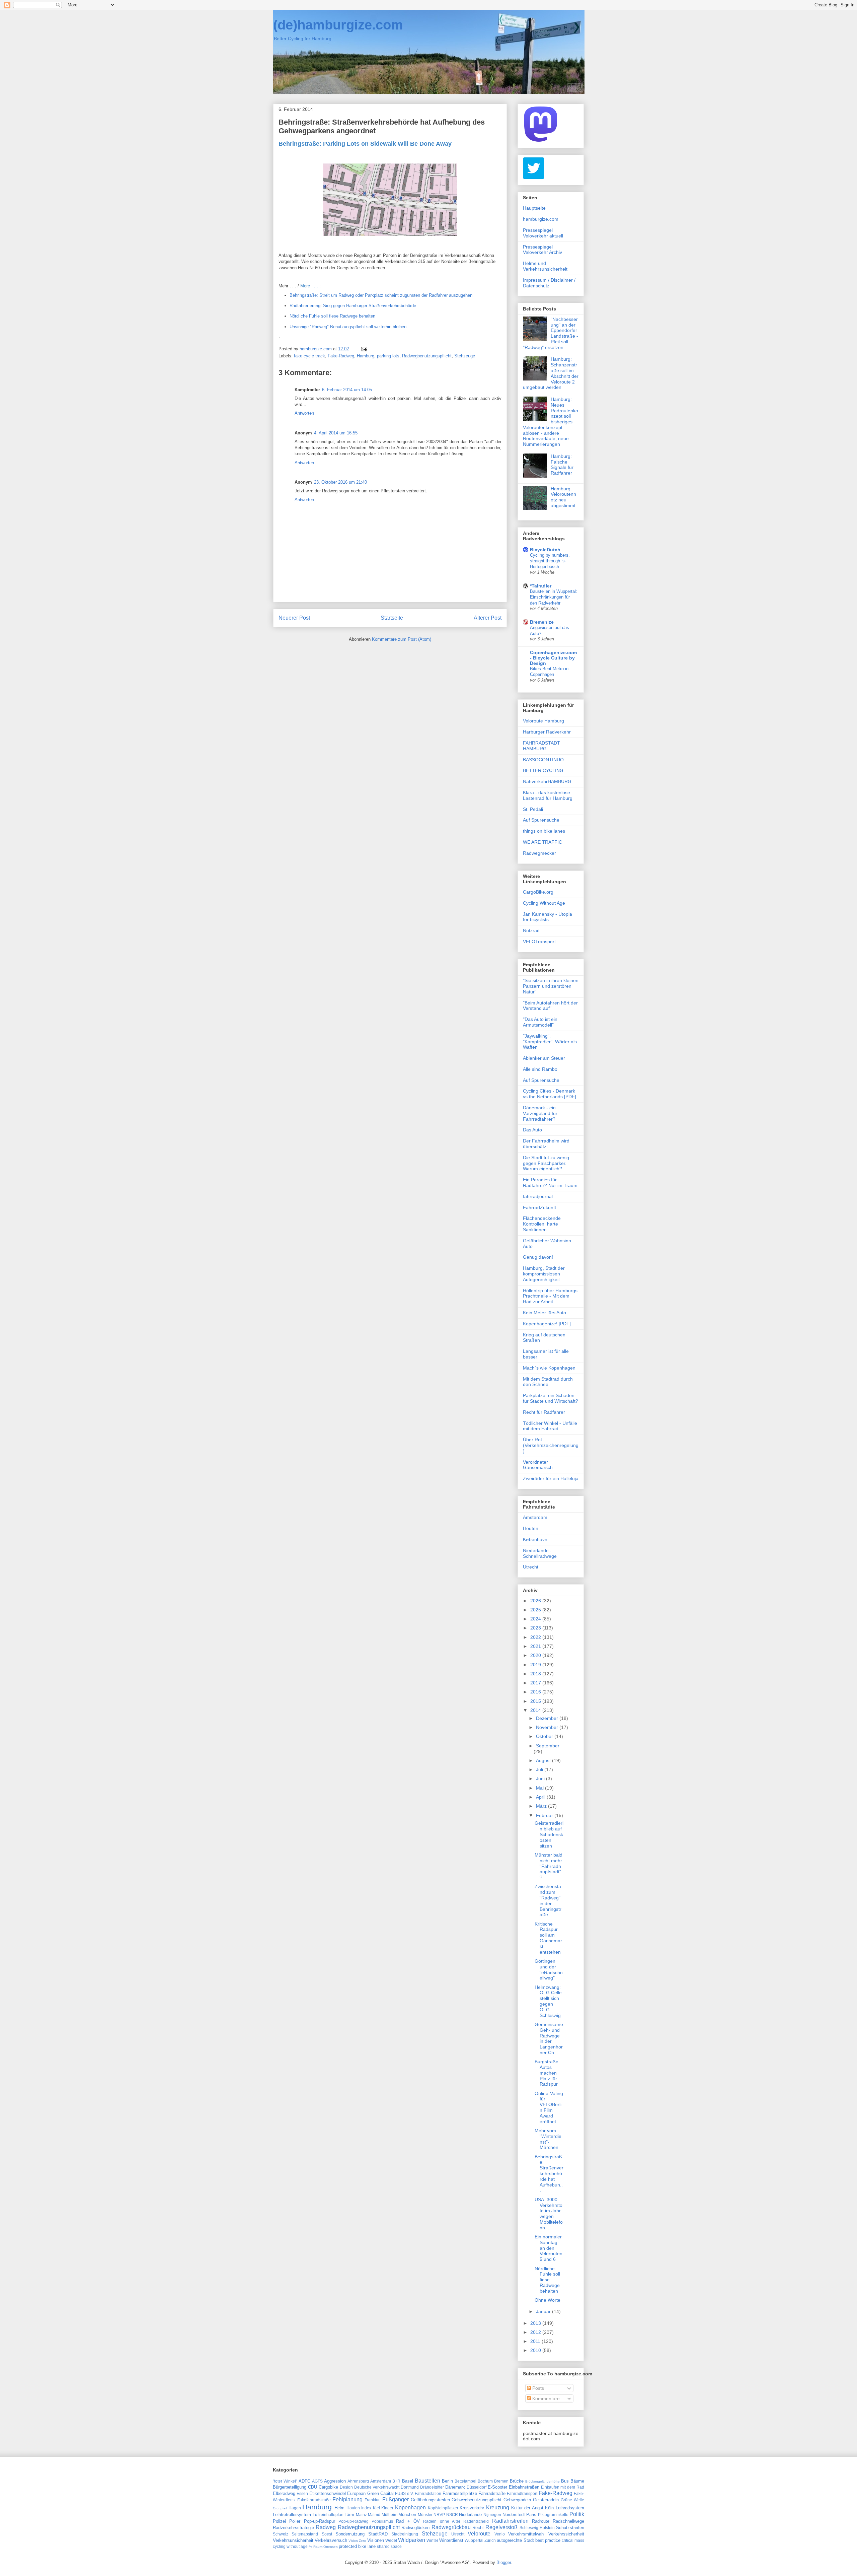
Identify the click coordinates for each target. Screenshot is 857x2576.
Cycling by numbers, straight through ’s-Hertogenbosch (550, 561)
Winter (432, 2540)
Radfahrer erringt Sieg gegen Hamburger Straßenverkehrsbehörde (353, 306)
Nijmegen (492, 2515)
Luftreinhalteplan (328, 2515)
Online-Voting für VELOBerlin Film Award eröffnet (549, 2107)
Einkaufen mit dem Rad (563, 2487)
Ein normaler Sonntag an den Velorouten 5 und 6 (549, 2248)
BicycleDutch (545, 550)
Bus (565, 2481)
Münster (425, 2515)
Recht (478, 2528)
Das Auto (532, 1130)
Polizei (279, 2521)
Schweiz (281, 2534)
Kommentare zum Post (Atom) (402, 639)
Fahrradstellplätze (460, 2493)
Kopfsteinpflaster (443, 2508)
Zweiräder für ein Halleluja (551, 1478)
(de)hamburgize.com (338, 25)
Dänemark (455, 2487)
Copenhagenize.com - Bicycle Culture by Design (553, 658)
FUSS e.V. (404, 2493)
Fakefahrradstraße (314, 2500)
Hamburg (366, 356)
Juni (541, 1779)
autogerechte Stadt (515, 2540)
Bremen (501, 2481)
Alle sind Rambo (540, 1069)
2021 (536, 1646)
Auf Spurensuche (541, 820)
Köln (549, 2508)
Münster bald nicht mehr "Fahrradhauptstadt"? (549, 1866)
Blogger (504, 2562)
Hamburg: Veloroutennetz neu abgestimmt (563, 497)
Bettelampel (465, 2481)
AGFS (317, 2481)
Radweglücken (415, 2528)
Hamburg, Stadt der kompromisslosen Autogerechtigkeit (544, 1274)
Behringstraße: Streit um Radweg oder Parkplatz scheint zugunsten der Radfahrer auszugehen (381, 295)
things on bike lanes (544, 831)
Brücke (517, 2481)
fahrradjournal (538, 1196)
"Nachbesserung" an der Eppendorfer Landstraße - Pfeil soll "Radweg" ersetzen (551, 333)
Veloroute (479, 2534)
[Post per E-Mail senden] (364, 349)
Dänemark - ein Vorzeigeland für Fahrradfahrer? (540, 1113)
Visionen (376, 2540)
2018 (536, 1674)
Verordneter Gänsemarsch (538, 1465)
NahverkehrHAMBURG (547, 781)
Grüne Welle (572, 2500)
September (548, 1746)
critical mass (573, 2540)
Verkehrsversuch (331, 2540)
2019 (536, 1665)
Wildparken (412, 2540)
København (535, 1539)
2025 (536, 1610)
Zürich (490, 2540)
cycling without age (290, 2546)
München (407, 2515)
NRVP (439, 2515)
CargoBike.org (538, 892)
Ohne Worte (548, 2300)
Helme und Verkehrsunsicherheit (545, 266)
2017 (536, 1683)
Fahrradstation (428, 2493)
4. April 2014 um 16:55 (336, 433)
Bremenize (542, 622)
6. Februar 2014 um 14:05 (347, 390)
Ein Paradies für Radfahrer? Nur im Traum (550, 1182)
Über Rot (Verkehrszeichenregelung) (551, 1445)
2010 (536, 2350)
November (548, 1727)
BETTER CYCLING (543, 770)
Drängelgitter (432, 2487)
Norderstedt (514, 2515)
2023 (536, 1628)
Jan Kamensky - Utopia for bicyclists (548, 917)
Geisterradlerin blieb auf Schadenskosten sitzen (549, 1834)
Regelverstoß (501, 2527)
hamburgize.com (541, 219)
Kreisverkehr (472, 2508)
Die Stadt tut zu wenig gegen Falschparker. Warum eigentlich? (546, 1163)
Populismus (382, 2521)
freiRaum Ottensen (323, 2547)
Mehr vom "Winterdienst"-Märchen (548, 2139)
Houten (531, 1528)
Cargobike (328, 2487)
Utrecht (531, 1567)
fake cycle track (309, 356)
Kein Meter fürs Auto (544, 1313)
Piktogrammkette (553, 2515)
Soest (327, 2534)
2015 (536, 1701)
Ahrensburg (358, 2481)
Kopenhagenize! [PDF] (547, 1324)
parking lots (388, 356)
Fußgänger (396, 2499)
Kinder (387, 2508)
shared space (389, 2546)
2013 (536, 2323)
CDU (313, 2487)
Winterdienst (451, 2540)
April (541, 1797)
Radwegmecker (539, 853)
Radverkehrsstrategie (293, 2528)
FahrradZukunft (539, 1207)
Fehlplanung (347, 2499)
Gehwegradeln (517, 2500)
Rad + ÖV (408, 2521)
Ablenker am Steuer (544, 1058)
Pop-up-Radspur (320, 2521)
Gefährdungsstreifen (430, 2500)
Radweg (326, 2527)
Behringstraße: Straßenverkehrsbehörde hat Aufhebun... (549, 2174)
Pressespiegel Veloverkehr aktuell (543, 233)
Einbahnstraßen (524, 2487)
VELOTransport (539, 942)
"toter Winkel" (285, 2481)
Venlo (500, 2534)
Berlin (447, 2481)
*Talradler (541, 586)
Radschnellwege (568, 2521)
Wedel (391, 2540)
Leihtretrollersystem (292, 2515)
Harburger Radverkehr (547, 732)
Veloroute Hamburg (543, 721)
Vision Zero (357, 2541)
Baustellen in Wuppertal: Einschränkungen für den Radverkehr (554, 597)
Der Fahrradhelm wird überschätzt (546, 1144)
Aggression (335, 2481)
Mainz (361, 2515)
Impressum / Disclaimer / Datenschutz (549, 283)
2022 (536, 1637)
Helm (339, 2508)
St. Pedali (533, 809)
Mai (540, 1788)
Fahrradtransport (522, 2493)
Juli (540, 1769)
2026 (536, 1601)
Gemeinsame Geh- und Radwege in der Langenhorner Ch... (549, 2038)
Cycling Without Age (544, 903)
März (542, 1806)
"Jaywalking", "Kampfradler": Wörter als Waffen (550, 1042)
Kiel (376, 2508)
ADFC (304, 2481)
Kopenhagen (410, 2508)
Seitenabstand (305, 2534)
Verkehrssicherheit (566, 2534)
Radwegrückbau (451, 2527)
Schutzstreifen (570, 2528)
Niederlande (470, 2515)
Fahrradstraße (492, 2493)
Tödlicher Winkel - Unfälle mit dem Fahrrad (550, 1426)
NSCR (452, 2515)
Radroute (541, 2521)
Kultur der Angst (527, 2508)
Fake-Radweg (341, 356)
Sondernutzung (350, 2534)
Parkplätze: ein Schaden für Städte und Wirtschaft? (551, 1398)
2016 (536, 1692)
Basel (408, 2481)
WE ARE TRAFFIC (542, 842)
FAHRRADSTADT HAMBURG (541, 746)
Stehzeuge (465, 356)
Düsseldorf (477, 2487)
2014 (536, 1710)
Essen (302, 2493)
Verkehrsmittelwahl (526, 2534)
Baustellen (427, 2481)
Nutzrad (531, 930)
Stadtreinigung (405, 2534)
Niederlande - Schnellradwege (540, 1553)
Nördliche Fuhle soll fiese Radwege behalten (332, 316)
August (544, 1760)
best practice (548, 2540)
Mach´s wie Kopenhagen (549, 1368)
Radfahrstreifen (510, 2521)
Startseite (392, 618)
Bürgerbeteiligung (290, 2487)
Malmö (374, 2515)
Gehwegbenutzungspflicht (477, 2500)
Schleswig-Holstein (537, 2528)
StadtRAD (378, 2534)
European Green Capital (370, 2493)
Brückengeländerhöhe (542, 2481)
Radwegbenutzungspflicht (427, 356)
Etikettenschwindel (328, 2493)
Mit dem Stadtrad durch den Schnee (548, 1382)
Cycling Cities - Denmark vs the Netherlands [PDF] (550, 1094)
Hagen (295, 2508)
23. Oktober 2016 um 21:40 (340, 482)
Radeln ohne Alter (442, 2521)
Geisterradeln (546, 2500)
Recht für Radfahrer (544, 1412)
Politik (577, 2514)
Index (366, 2508)
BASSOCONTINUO (543, 760)
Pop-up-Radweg (354, 2521)
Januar (544, 2311)
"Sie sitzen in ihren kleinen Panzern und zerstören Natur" (551, 986)
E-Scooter (497, 2487)
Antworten (304, 413)
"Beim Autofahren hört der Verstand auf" (550, 1006)
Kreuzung (498, 2508)
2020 (536, 1655)
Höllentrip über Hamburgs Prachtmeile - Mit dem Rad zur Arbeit (550, 1296)
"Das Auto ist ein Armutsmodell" (540, 1022)
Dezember (548, 1718)
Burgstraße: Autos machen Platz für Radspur (547, 2073)
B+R (396, 2481)
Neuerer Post (294, 618)
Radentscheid (476, 2521)
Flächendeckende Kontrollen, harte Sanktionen (542, 1224)
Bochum (485, 2481)
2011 (536, 2341)
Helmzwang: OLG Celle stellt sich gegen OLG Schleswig (548, 2001)
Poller (295, 2521)
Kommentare (545, 2398)
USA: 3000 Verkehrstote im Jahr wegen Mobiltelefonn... (549, 2214)
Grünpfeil (280, 2508)
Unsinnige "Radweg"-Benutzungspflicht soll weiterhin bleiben (348, 327)
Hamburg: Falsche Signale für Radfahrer (562, 465)
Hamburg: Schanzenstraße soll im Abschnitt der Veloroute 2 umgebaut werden (551, 373)
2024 (536, 1619)
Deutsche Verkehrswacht (377, 2487)
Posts (537, 2388)
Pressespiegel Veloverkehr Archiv (542, 250)
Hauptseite (534, 208)
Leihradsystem (570, 2508)
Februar (545, 1815)
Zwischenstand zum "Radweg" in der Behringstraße (548, 1900)
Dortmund (410, 2487)
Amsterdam (535, 1517)
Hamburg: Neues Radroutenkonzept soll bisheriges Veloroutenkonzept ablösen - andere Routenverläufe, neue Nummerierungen (551, 422)
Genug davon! (538, 1257)
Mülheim (389, 2515)
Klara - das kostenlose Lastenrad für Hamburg (548, 795)
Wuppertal (474, 2540)
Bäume (577, 2481)
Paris (531, 2515)
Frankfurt (373, 2500)
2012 (536, 2332)
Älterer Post (488, 618)
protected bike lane (357, 2546)
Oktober (545, 1736)
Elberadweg (284, 2493)
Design (346, 2487)
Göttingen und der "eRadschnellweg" (549, 1969)
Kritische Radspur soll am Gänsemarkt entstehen (548, 1938)
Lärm (349, 2515)
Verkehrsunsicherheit (293, 2540)
